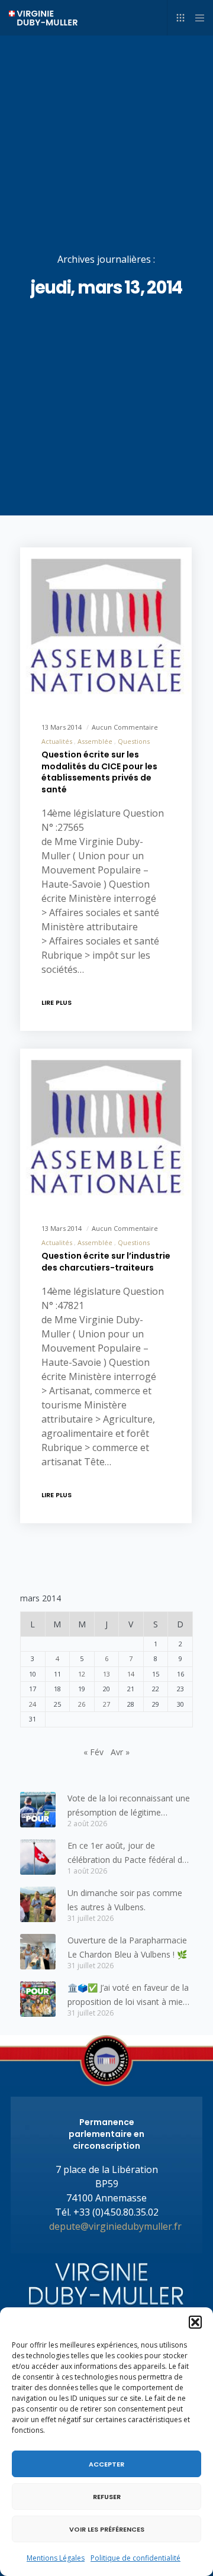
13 (106, 1674)
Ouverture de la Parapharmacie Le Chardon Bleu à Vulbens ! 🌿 (127, 1947)
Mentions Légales (56, 2558)
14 (131, 1674)
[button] (195, 2322)
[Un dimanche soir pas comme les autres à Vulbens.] (38, 1904)
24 (33, 1704)
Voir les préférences (107, 2529)
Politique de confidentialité (135, 2558)
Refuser (107, 2497)
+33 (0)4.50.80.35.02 (116, 2212)
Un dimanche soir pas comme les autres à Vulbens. (125, 1900)
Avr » (120, 1752)
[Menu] (196, 18)
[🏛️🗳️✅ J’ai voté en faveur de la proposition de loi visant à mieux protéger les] (38, 1999)
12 (82, 1674)
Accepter (106, 2464)
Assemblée (95, 741)
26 (82, 1704)
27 (106, 1704)
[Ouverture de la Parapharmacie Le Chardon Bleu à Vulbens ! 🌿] (38, 1952)
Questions (134, 741)
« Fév (93, 1752)
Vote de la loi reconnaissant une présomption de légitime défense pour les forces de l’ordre (129, 1806)
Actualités (57, 741)
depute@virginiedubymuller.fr (115, 2226)
